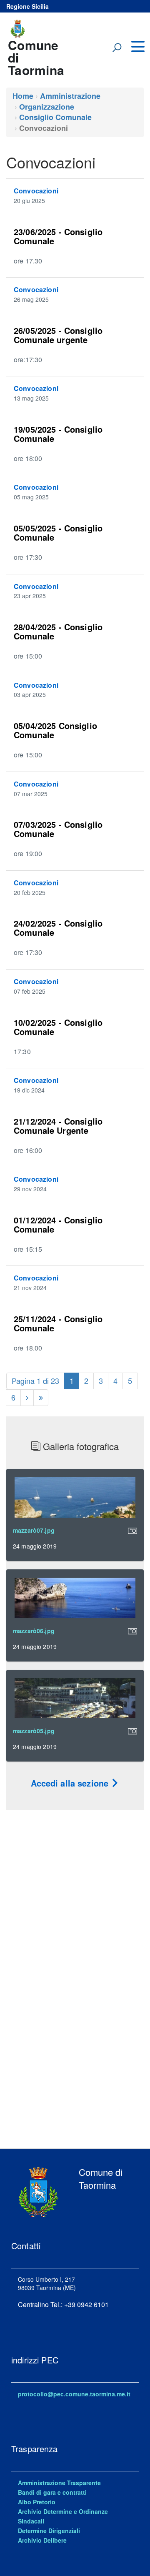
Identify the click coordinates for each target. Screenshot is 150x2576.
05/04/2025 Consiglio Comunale (55, 730)
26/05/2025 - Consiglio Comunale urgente (58, 335)
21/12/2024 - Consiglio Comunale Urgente (58, 1126)
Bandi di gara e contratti (52, 2492)
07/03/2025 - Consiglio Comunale (58, 829)
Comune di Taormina (36, 56)
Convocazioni (36, 191)
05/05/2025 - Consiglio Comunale (58, 532)
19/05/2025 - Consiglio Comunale (58, 434)
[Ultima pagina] (41, 1398)
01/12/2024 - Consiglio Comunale (58, 1224)
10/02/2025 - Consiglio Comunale (58, 1027)
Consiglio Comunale (55, 117)
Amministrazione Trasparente (59, 2483)
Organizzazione (47, 107)
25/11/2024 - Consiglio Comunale (58, 1323)
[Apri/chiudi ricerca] (117, 48)
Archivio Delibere (42, 2540)
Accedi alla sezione (71, 1783)
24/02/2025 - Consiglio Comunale (58, 928)
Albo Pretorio (37, 2502)
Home (23, 96)
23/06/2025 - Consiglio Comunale (58, 236)
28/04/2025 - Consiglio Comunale (58, 631)
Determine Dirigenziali (49, 2531)
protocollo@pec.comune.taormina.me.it (74, 2394)
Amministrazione (70, 96)
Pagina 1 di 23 (35, 1381)
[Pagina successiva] (27, 1398)
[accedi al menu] (137, 47)
